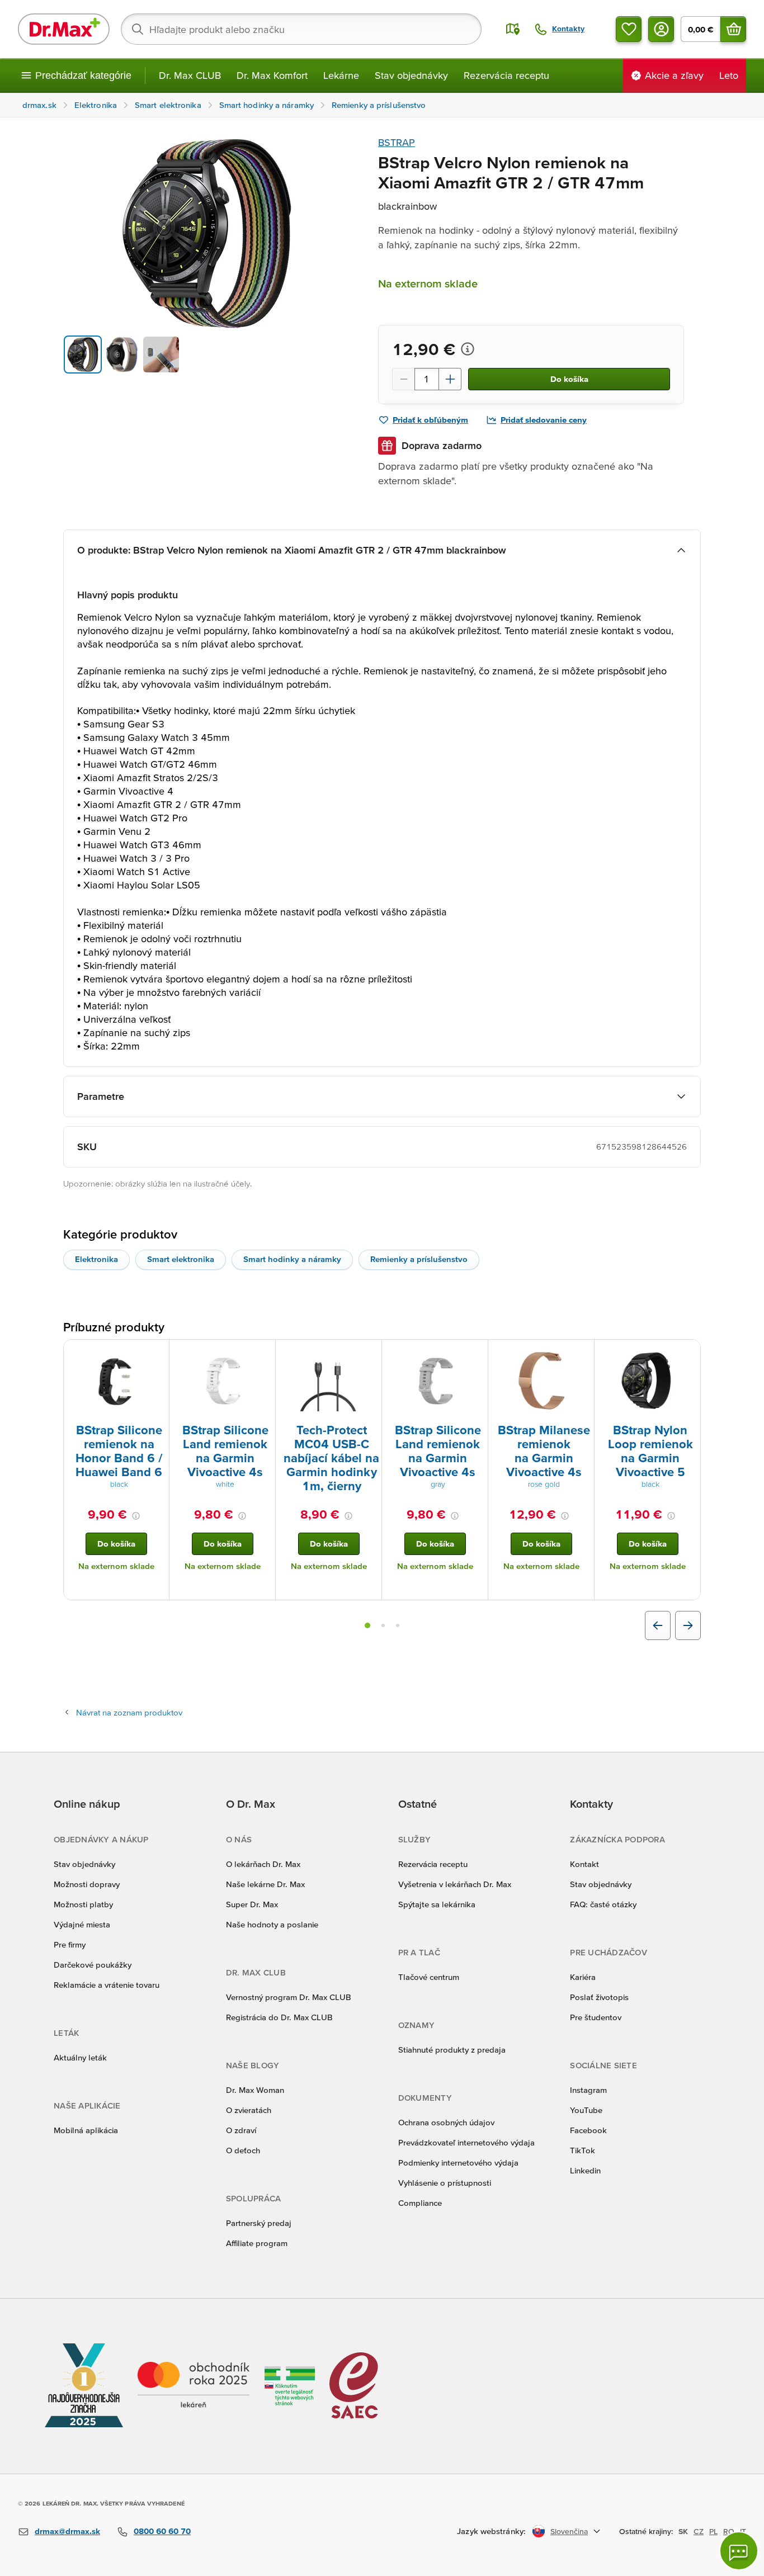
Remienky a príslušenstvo (419, 1259)
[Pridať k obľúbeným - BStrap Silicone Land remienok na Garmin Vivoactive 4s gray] (475, 1353)
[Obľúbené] (629, 29)
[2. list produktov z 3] (383, 1625)
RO (729, 2531)
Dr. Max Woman (255, 2090)
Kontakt (584, 1864)
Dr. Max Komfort (272, 75)
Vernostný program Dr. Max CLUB (289, 1997)
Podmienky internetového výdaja (458, 2163)
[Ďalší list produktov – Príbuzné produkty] (688, 1625)
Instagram (588, 2090)
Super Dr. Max (252, 1904)
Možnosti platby (83, 1904)
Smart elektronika (181, 1259)
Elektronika (96, 1259)
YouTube (586, 2110)
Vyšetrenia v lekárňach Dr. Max (455, 1884)
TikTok (583, 2150)
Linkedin (585, 2170)
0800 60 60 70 (162, 2531)
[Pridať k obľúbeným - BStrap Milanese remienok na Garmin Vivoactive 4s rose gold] (582, 1353)
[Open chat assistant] (739, 2551)
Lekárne (341, 75)
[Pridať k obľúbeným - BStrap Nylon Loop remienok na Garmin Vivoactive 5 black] (688, 1353)
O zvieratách (249, 2110)
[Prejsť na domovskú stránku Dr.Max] (64, 29)
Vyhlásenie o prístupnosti (445, 2183)
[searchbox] (301, 29)
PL (713, 2531)
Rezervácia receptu (506, 75)
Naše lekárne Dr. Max (265, 1884)
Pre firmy (70, 1944)
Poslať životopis (599, 1997)
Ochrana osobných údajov (446, 2122)
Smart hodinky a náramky (292, 1259)
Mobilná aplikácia (86, 2130)
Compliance (420, 2203)
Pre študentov (596, 2017)
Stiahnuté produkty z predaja (452, 2050)
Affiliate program (257, 2243)
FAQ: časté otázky (603, 1904)
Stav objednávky (411, 75)
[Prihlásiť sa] (661, 29)
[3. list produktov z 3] (398, 1625)
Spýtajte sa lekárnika (437, 1904)
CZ (699, 2531)
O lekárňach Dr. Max (263, 1864)
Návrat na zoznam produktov (129, 1712)
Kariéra (583, 1977)
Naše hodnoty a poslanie (272, 1924)
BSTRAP (397, 142)
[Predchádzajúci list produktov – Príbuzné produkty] (658, 1625)
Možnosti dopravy (87, 1884)
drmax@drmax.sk (67, 2531)
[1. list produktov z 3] (367, 1625)
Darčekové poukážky (93, 1965)
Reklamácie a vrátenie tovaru (107, 1985)
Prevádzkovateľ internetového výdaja (466, 2142)
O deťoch (243, 2150)
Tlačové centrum (429, 1977)
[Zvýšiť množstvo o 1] (450, 379)
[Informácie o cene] (468, 349)
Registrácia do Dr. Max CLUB (279, 2017)
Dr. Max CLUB (190, 75)
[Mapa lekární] (513, 29)
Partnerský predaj (259, 2223)
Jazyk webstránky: (491, 2531)
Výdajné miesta (82, 1924)
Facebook (588, 2130)
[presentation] (116, 1381)
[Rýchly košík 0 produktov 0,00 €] (733, 29)
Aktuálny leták (80, 2057)
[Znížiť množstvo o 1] (403, 379)
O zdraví (241, 2130)
